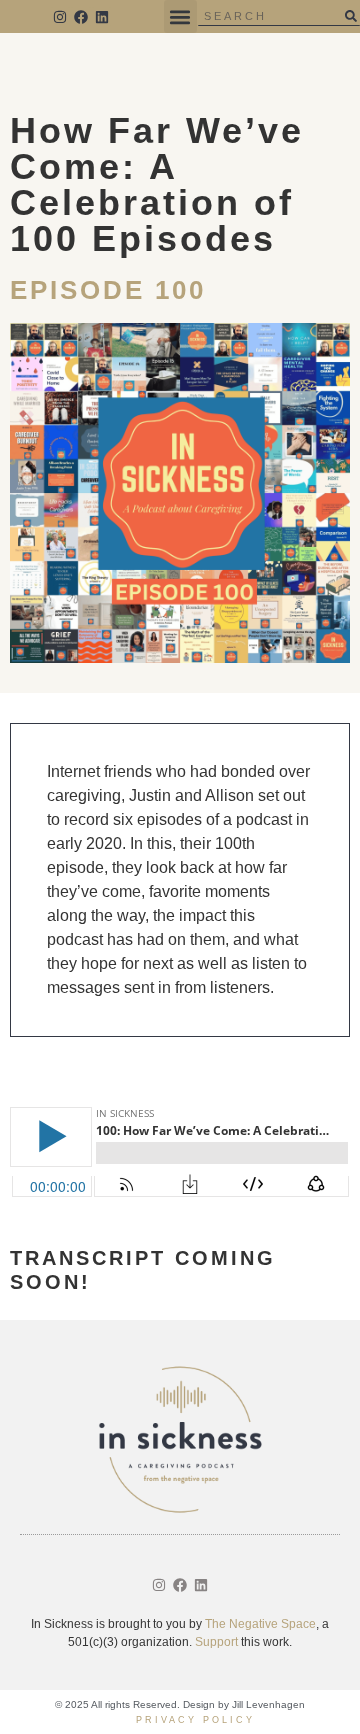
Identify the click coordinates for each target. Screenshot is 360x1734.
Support (216, 1642)
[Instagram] (61, 17)
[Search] (350, 16)
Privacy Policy (195, 1720)
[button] (180, 16)
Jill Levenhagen (268, 1704)
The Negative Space (260, 1624)
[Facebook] (81, 17)
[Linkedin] (102, 17)
